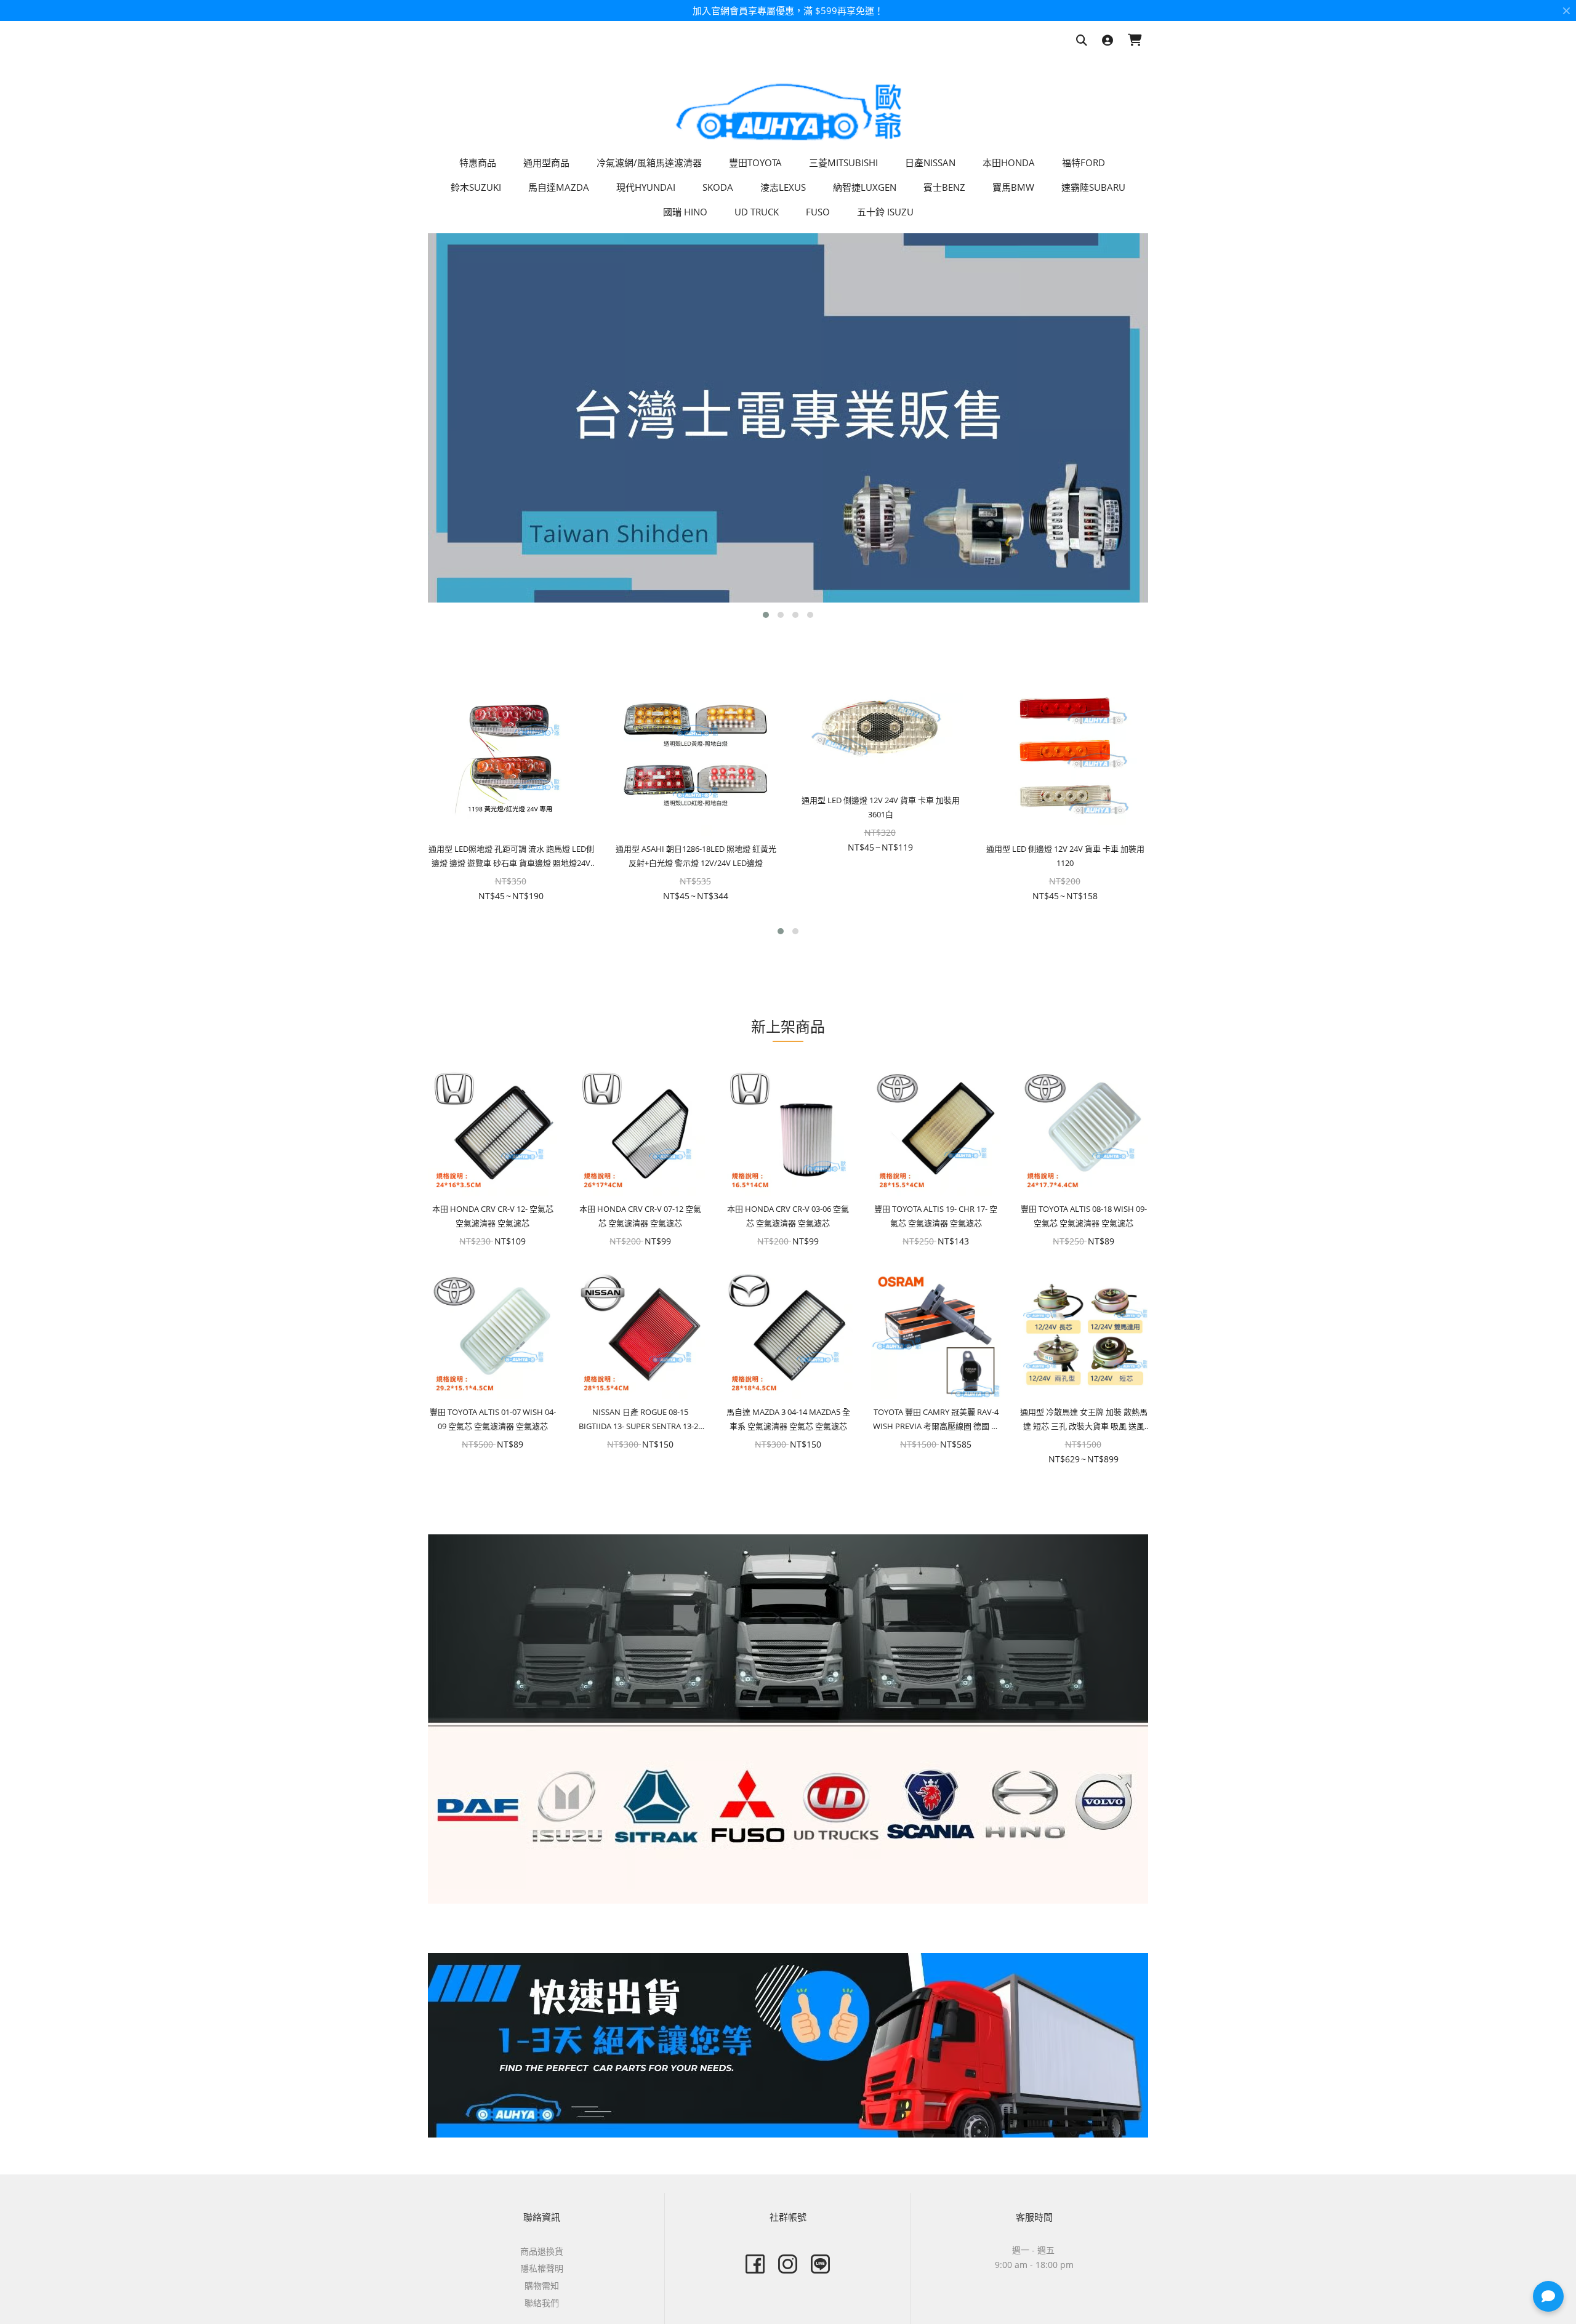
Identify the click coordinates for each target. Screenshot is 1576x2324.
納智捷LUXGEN (865, 187)
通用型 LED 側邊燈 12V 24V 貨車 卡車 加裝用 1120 (1065, 856)
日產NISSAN (930, 162)
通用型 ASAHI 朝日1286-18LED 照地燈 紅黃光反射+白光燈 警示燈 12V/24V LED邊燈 (696, 856)
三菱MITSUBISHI (843, 162)
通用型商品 (546, 162)
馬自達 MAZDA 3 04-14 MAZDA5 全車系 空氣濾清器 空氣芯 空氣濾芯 (788, 1419)
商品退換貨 (542, 2251)
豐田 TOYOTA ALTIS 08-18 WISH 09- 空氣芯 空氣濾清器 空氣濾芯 (1084, 1216)
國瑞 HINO (685, 212)
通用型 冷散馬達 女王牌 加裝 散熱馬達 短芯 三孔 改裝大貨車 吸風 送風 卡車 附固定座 (1084, 1420)
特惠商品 (478, 162)
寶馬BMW (1013, 187)
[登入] (1108, 41)
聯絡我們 (542, 2303)
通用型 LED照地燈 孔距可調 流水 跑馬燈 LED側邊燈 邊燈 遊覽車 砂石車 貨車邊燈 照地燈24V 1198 (511, 857)
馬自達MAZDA (559, 187)
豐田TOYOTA (755, 162)
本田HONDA (1009, 162)
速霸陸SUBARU (1093, 187)
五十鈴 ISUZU (885, 212)
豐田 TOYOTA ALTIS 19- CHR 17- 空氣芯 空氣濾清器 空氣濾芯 (936, 1216)
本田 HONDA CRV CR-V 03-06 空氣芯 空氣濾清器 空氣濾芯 (788, 1216)
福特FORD (1083, 162)
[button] (766, 615)
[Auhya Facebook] (755, 2264)
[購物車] (1135, 41)
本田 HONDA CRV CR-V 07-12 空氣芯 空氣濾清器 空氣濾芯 (640, 1216)
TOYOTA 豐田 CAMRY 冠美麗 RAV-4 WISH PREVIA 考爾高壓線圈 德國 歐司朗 (936, 1420)
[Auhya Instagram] (788, 2264)
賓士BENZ (944, 187)
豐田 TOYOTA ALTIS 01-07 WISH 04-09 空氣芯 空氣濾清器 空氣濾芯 (493, 1419)
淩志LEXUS (783, 187)
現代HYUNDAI (646, 187)
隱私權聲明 (542, 2268)
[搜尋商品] (1082, 41)
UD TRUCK (757, 212)
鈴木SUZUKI (476, 187)
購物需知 (542, 2286)
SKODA (718, 187)
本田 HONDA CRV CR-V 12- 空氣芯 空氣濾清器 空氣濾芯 (493, 1216)
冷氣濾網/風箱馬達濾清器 (649, 162)
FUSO (818, 212)
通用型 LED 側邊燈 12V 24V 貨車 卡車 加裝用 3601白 (881, 807)
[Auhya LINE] (820, 2264)
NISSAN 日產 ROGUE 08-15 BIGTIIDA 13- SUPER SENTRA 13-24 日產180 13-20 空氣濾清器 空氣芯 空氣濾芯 (640, 1420)
